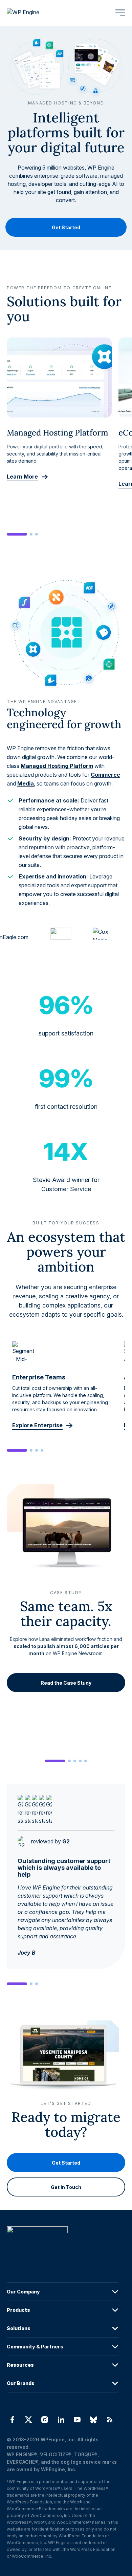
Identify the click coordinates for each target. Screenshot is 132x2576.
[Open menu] (120, 13)
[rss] (110, 2420)
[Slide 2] (31, 534)
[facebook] (12, 2420)
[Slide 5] (86, 1761)
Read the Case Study (66, 1683)
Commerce (105, 775)
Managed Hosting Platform (57, 766)
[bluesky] (93, 2420)
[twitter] (28, 2420)
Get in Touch (66, 2187)
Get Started (66, 227)
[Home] (63, 2243)
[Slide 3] (37, 534)
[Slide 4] (42, 1450)
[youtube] (77, 2420)
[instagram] (45, 2420)
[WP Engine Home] (32, 13)
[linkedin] (61, 2420)
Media (26, 783)
